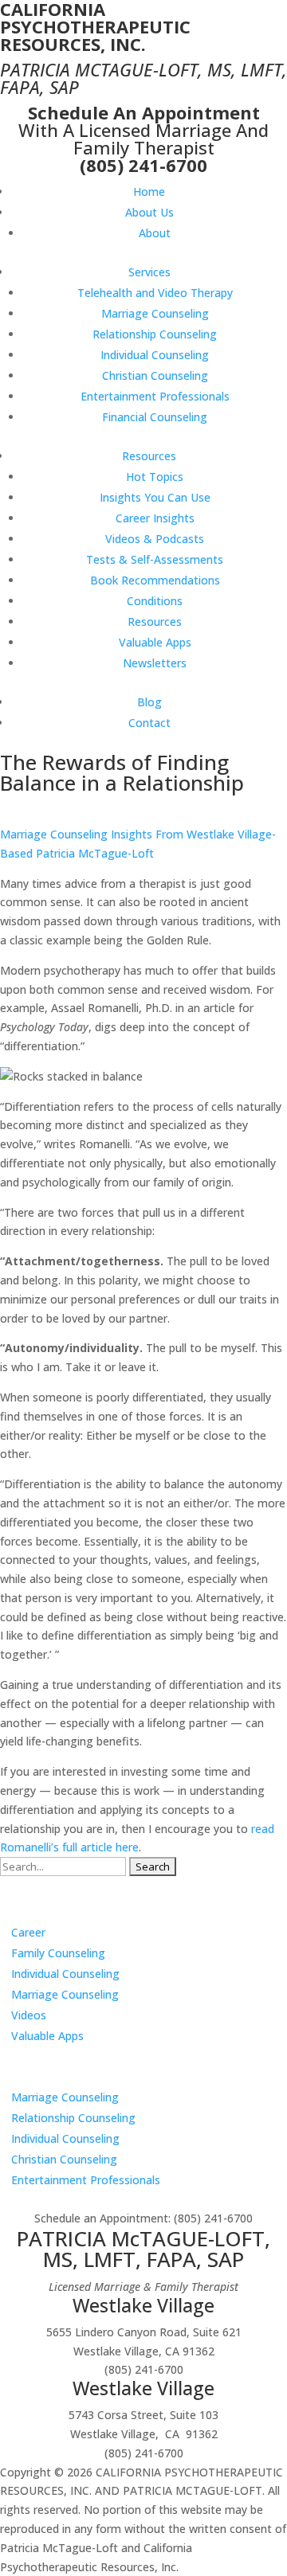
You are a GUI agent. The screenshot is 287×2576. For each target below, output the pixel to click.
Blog (149, 702)
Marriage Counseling (155, 313)
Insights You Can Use (155, 497)
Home (149, 192)
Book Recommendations (155, 580)
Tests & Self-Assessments (155, 559)
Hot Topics (155, 477)
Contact (149, 723)
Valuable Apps (155, 642)
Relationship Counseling (155, 334)
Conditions (155, 601)
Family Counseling (58, 1953)
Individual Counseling (155, 355)
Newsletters (155, 663)
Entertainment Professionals (155, 396)
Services (149, 272)
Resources (149, 456)
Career (28, 1932)
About (155, 233)
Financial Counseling (155, 417)
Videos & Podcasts (155, 539)
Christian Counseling (155, 375)
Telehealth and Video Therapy (155, 293)
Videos (29, 2015)
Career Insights (155, 518)
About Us (149, 212)
